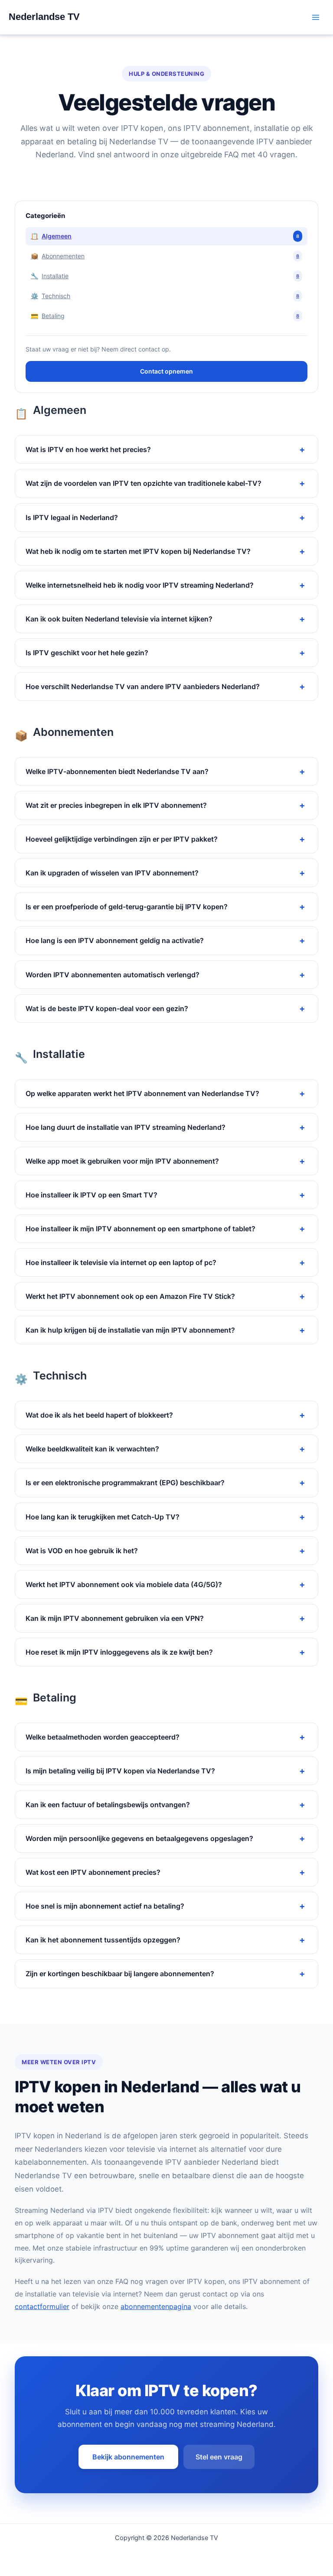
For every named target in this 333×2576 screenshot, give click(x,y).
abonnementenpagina (156, 2306)
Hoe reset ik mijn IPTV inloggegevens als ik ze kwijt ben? (119, 1652)
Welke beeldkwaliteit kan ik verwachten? (92, 1449)
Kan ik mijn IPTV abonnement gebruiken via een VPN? (115, 1618)
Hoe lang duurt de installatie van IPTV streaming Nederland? (126, 1127)
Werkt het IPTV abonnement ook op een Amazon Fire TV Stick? (130, 1296)
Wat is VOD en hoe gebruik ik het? (82, 1551)
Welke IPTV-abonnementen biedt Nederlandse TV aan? (117, 771)
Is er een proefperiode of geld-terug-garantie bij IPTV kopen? (127, 907)
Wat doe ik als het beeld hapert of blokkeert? (99, 1415)
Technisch (165, 296)
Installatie (165, 276)
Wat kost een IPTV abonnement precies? (93, 1872)
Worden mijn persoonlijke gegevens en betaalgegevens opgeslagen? (139, 1838)
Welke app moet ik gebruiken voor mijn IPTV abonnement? (122, 1161)
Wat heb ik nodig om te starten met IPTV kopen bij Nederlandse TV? (138, 551)
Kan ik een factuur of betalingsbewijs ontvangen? (108, 1805)
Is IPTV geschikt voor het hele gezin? (87, 653)
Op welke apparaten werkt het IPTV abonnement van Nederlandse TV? (142, 1093)
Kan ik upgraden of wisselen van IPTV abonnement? (112, 873)
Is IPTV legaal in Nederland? (72, 517)
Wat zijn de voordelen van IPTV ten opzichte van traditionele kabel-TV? (144, 483)
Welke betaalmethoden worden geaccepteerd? (103, 1737)
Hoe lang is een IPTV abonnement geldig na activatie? (115, 940)
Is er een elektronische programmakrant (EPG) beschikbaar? (125, 1483)
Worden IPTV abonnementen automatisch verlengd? (113, 975)
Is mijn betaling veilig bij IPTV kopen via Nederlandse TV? (120, 1771)
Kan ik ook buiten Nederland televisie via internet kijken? (119, 619)
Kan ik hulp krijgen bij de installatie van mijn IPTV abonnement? (130, 1330)
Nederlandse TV (44, 17)
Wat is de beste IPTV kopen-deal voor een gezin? (107, 1008)
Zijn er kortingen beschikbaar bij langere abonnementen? (120, 1974)
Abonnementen (165, 256)
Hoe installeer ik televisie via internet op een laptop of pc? (121, 1262)
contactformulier (42, 2306)
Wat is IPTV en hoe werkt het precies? (88, 449)
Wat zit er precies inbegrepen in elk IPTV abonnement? (116, 805)
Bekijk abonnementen (128, 2457)
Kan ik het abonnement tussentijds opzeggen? (103, 1940)
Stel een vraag (219, 2457)
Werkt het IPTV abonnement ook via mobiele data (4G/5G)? (124, 1584)
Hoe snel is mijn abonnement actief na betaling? (105, 1906)
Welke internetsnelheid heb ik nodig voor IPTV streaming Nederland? (140, 585)
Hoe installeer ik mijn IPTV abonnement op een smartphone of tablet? (140, 1229)
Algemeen (165, 236)
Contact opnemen (166, 371)
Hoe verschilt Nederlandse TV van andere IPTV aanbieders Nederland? (143, 686)
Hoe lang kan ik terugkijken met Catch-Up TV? (103, 1517)
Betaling (165, 316)
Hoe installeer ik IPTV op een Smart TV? (91, 1195)
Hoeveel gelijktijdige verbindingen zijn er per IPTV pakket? (122, 839)
